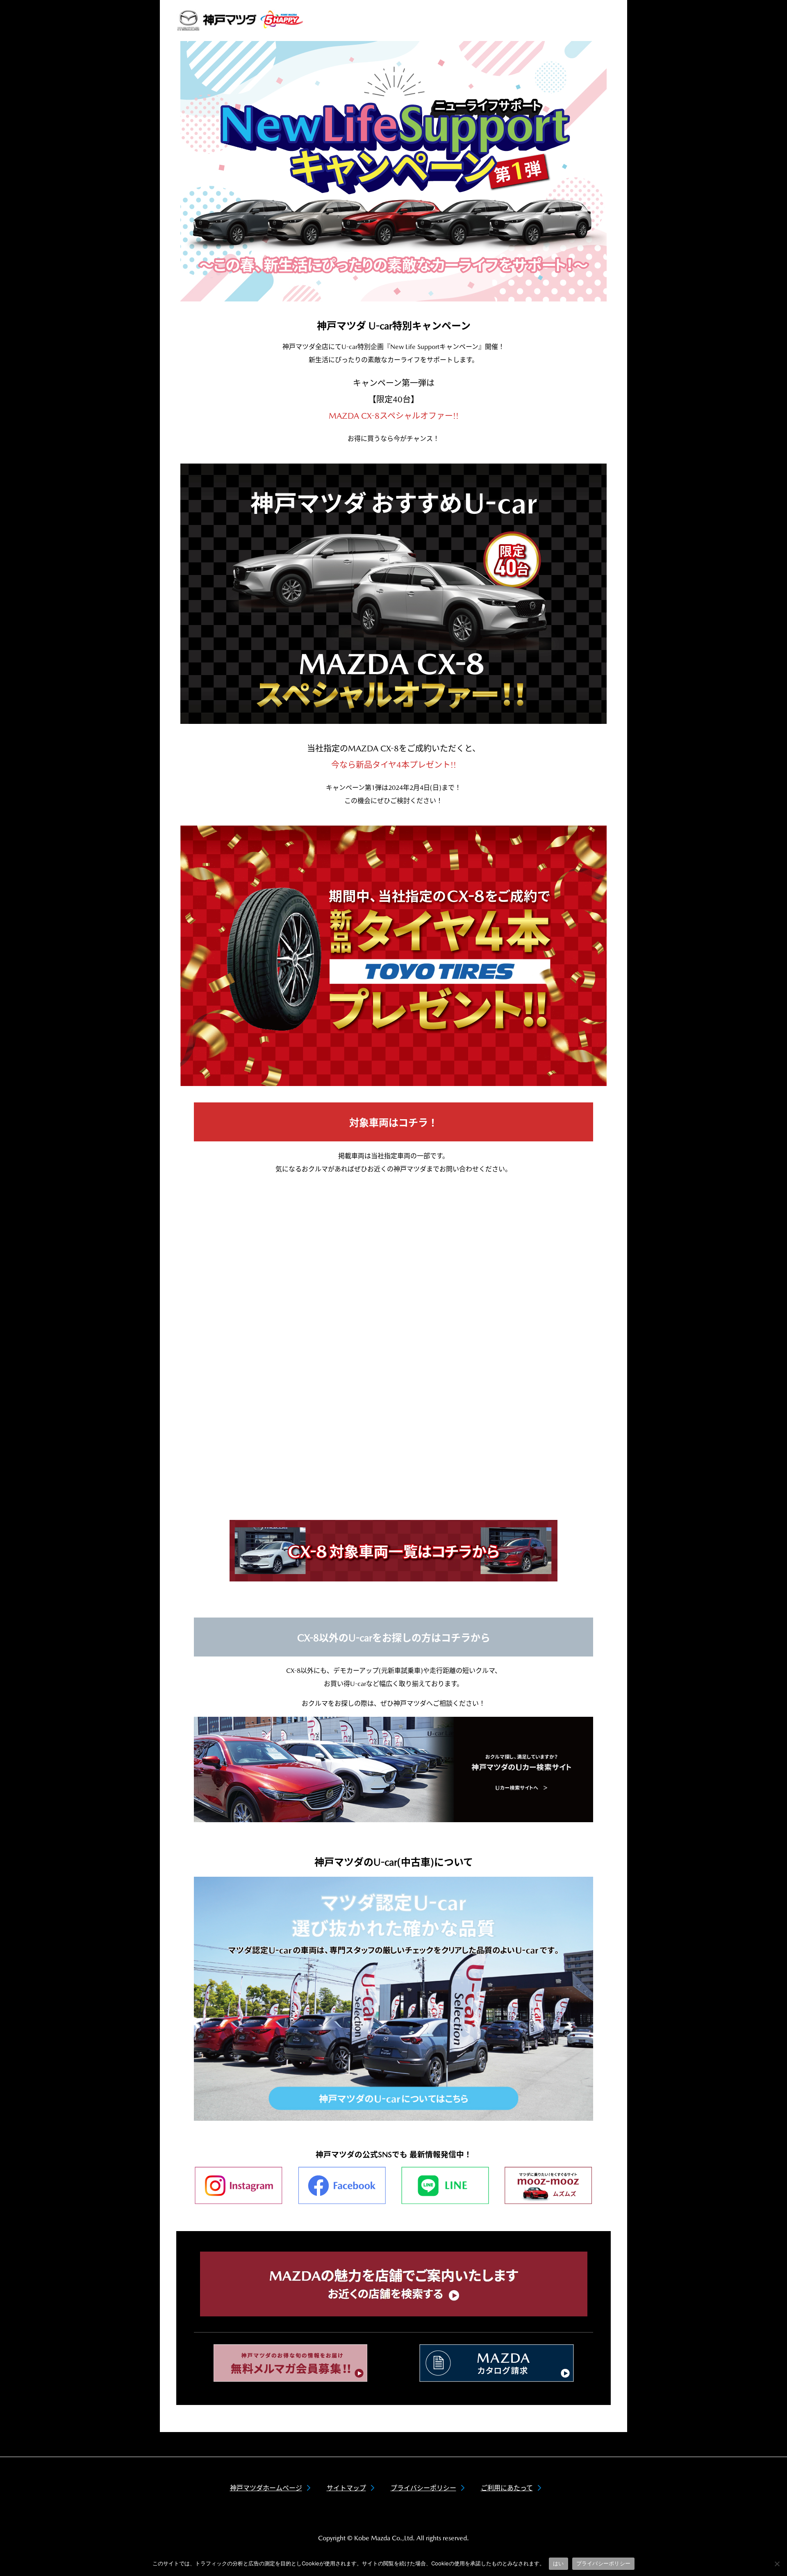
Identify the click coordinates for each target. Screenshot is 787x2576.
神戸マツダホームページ (266, 2488)
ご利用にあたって (507, 2488)
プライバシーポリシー (423, 2488)
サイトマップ (346, 2488)
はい (558, 2563)
